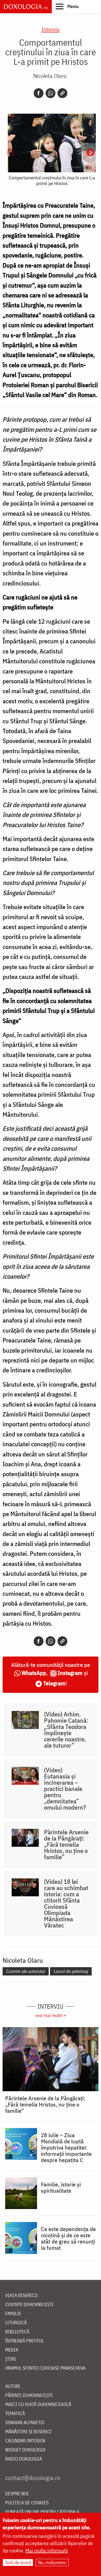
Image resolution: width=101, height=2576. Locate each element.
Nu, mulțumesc (52, 2562)
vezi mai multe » (51, 2015)
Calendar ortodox (25, 2441)
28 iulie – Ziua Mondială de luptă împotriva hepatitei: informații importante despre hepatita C (66, 2148)
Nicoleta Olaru (50, 76)
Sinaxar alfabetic (25, 2423)
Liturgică (16, 2323)
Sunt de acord (18, 2562)
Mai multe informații (47, 2550)
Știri (11, 2359)
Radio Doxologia (24, 2459)
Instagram (70, 1673)
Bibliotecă (17, 2332)
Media (12, 2350)
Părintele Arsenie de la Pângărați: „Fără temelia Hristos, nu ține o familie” (66, 1844)
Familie (13, 2314)
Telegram (54, 1683)
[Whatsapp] (51, 93)
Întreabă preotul (24, 2341)
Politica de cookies (27, 2503)
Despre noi (17, 2494)
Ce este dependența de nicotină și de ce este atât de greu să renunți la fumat (68, 2238)
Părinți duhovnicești (29, 2396)
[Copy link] (62, 93)
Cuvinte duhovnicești (29, 2305)
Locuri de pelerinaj (71, 1971)
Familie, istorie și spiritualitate (61, 2187)
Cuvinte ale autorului (26, 1971)
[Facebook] (39, 93)
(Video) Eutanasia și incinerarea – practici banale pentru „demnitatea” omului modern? (65, 1789)
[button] (67, 6)
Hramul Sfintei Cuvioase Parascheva (45, 2368)
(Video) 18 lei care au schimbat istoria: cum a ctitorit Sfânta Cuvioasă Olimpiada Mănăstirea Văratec (66, 1903)
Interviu (51, 29)
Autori (13, 2386)
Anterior (11, 153)
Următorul (90, 153)
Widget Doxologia (25, 2450)
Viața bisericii (22, 2296)
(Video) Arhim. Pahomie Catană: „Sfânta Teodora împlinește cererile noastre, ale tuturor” (66, 1730)
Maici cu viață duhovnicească (38, 2405)
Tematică (15, 2414)
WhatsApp (34, 1673)
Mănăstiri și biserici (28, 2432)
